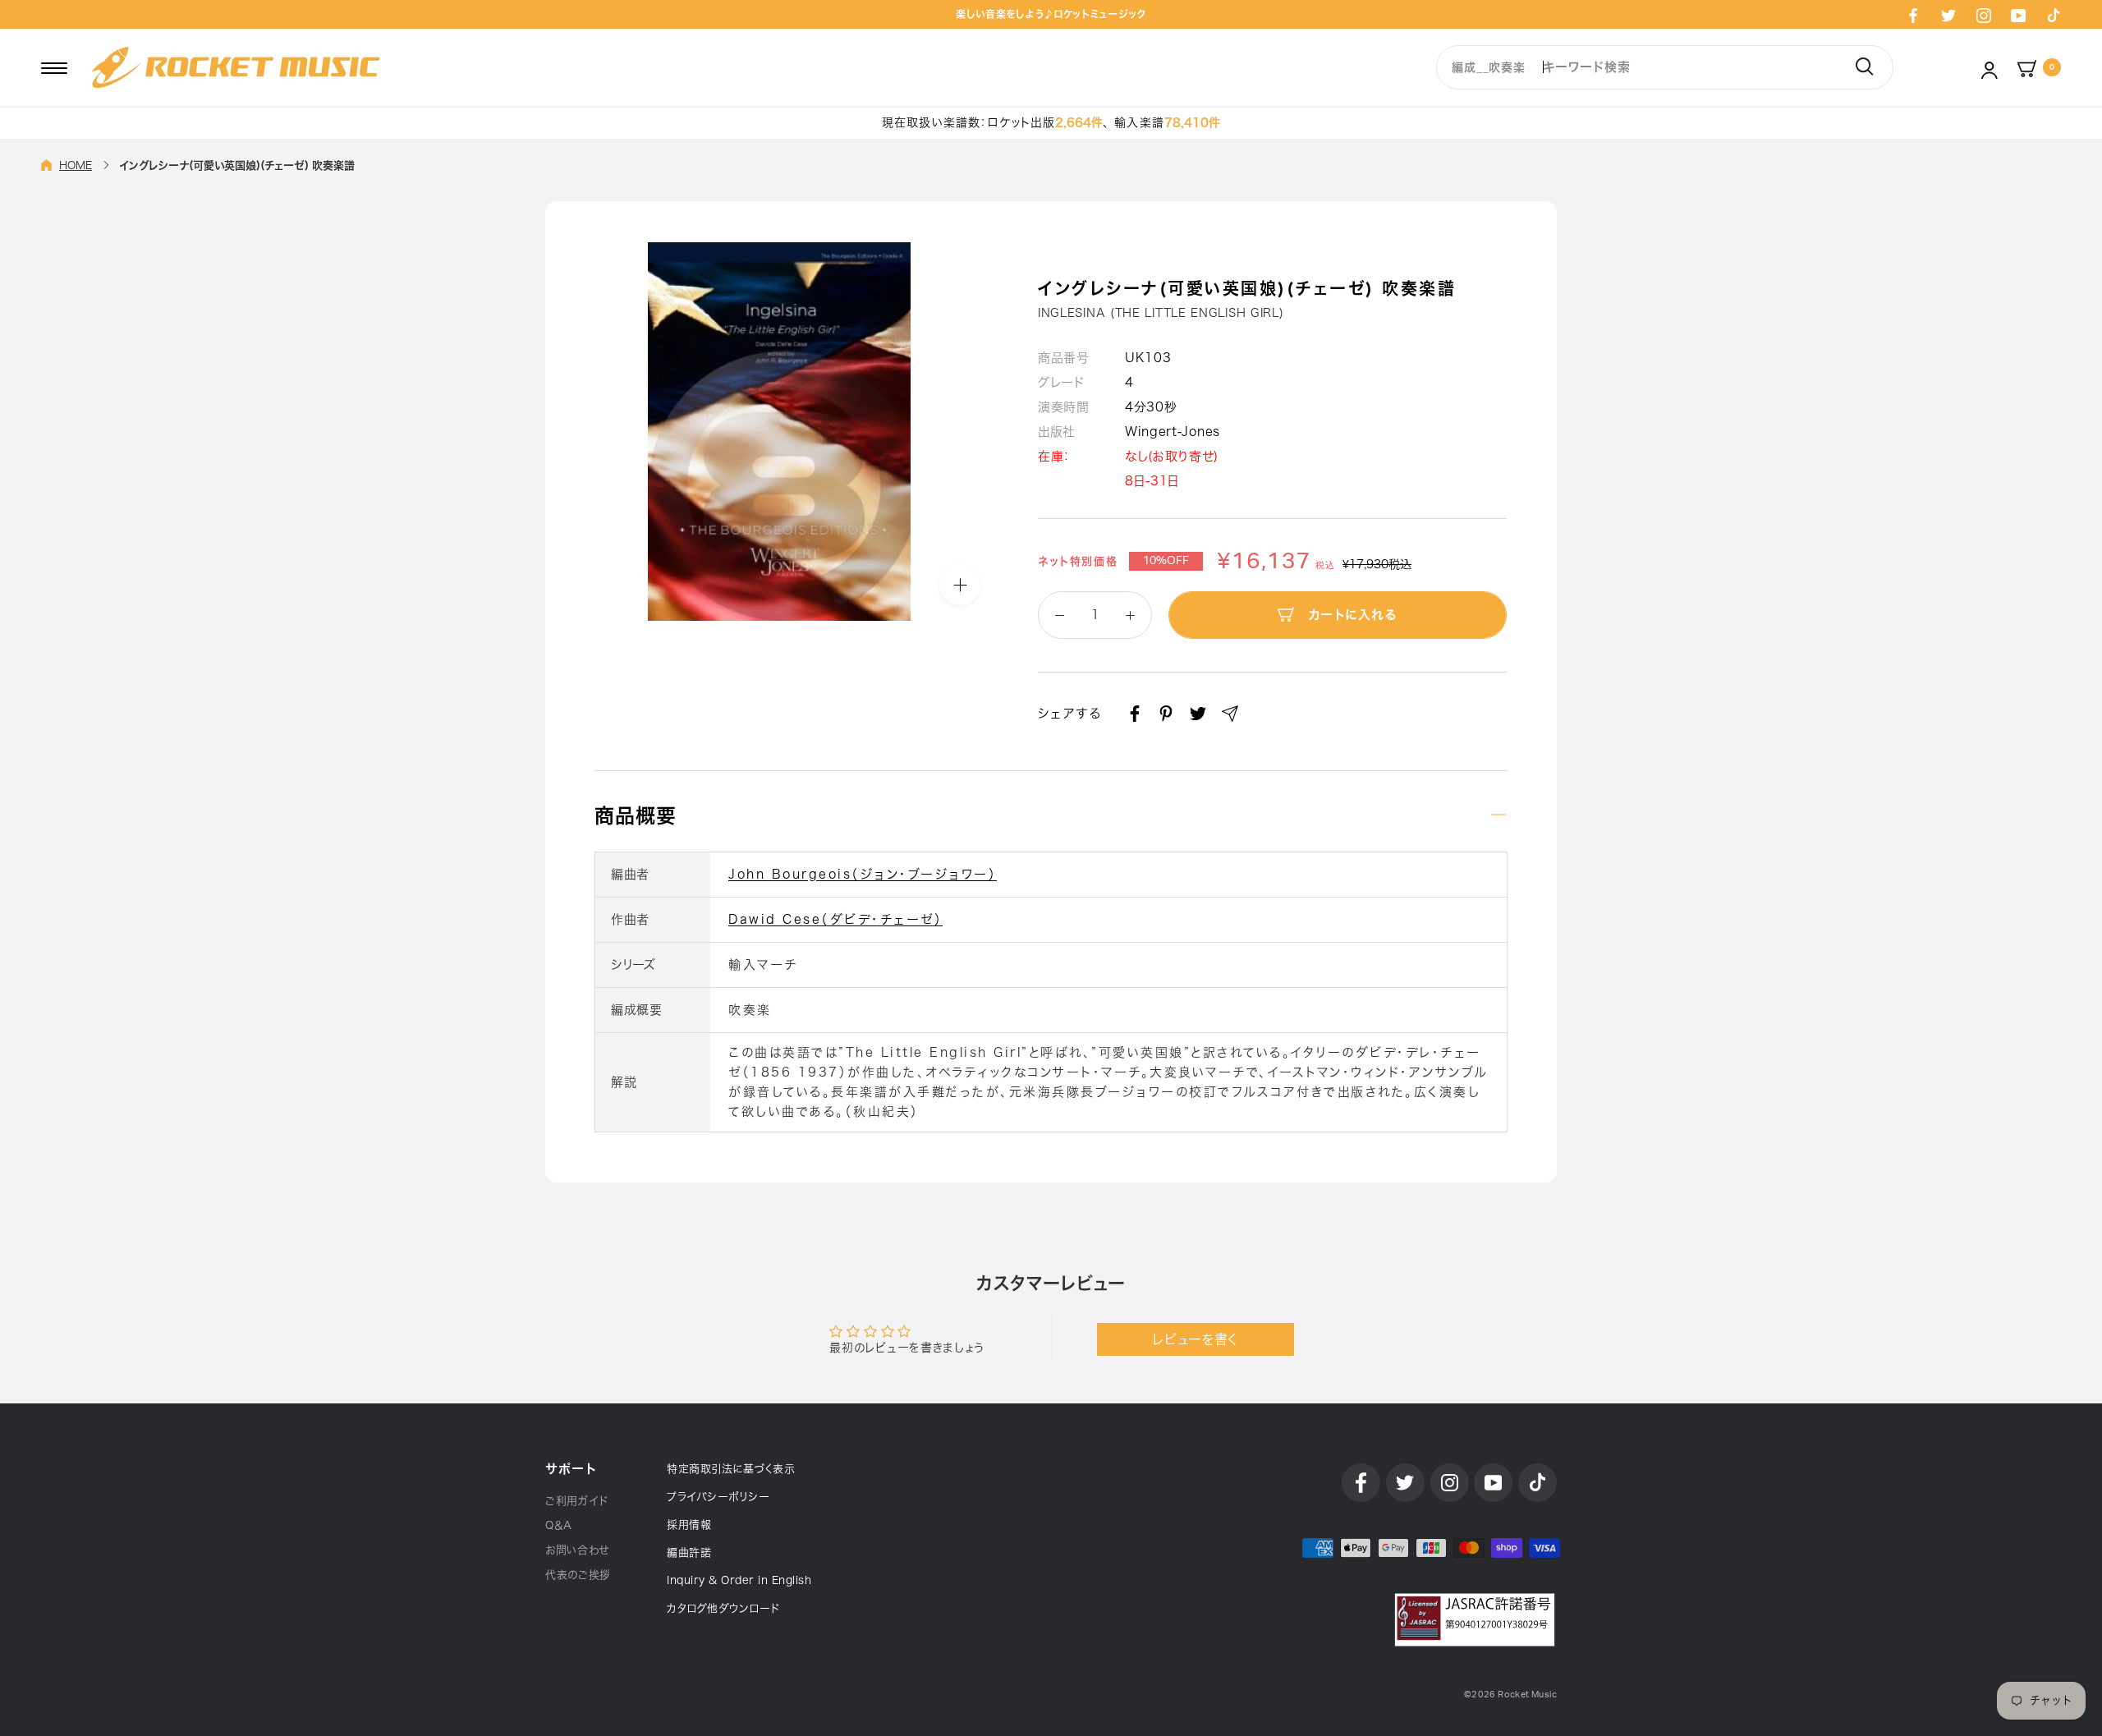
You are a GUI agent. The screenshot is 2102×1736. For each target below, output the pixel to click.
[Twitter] (1948, 15)
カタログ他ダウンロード (723, 1608)
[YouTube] (2018, 15)
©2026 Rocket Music (1510, 1695)
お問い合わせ (577, 1550)
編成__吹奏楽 (1488, 67)
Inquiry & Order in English (739, 1580)
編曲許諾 (689, 1552)
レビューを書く (1195, 1339)
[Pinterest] (1166, 714)
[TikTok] (2054, 15)
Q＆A (559, 1525)
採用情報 (689, 1525)
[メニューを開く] (54, 67)
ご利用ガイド (577, 1501)
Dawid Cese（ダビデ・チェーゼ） (835, 919)
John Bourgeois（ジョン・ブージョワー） (863, 874)
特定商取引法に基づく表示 (731, 1469)
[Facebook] (1913, 15)
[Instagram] (1984, 15)
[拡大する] (960, 585)
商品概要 (636, 815)
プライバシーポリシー (718, 1497)
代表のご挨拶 (578, 1575)
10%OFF (1166, 561)
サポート (571, 1469)
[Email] (1230, 714)
